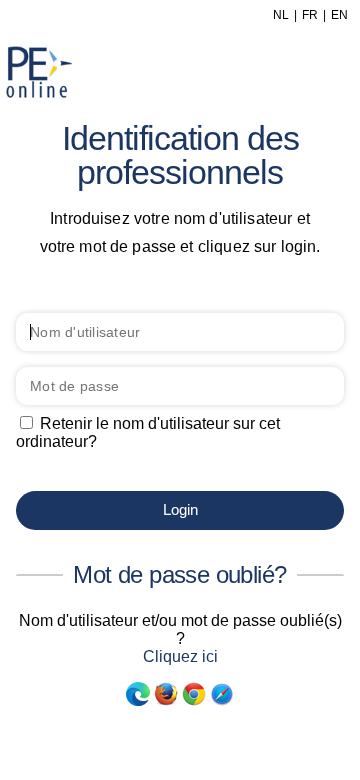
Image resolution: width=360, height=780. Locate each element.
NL (281, 15)
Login (180, 509)
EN (339, 15)
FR (310, 15)
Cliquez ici (180, 656)
